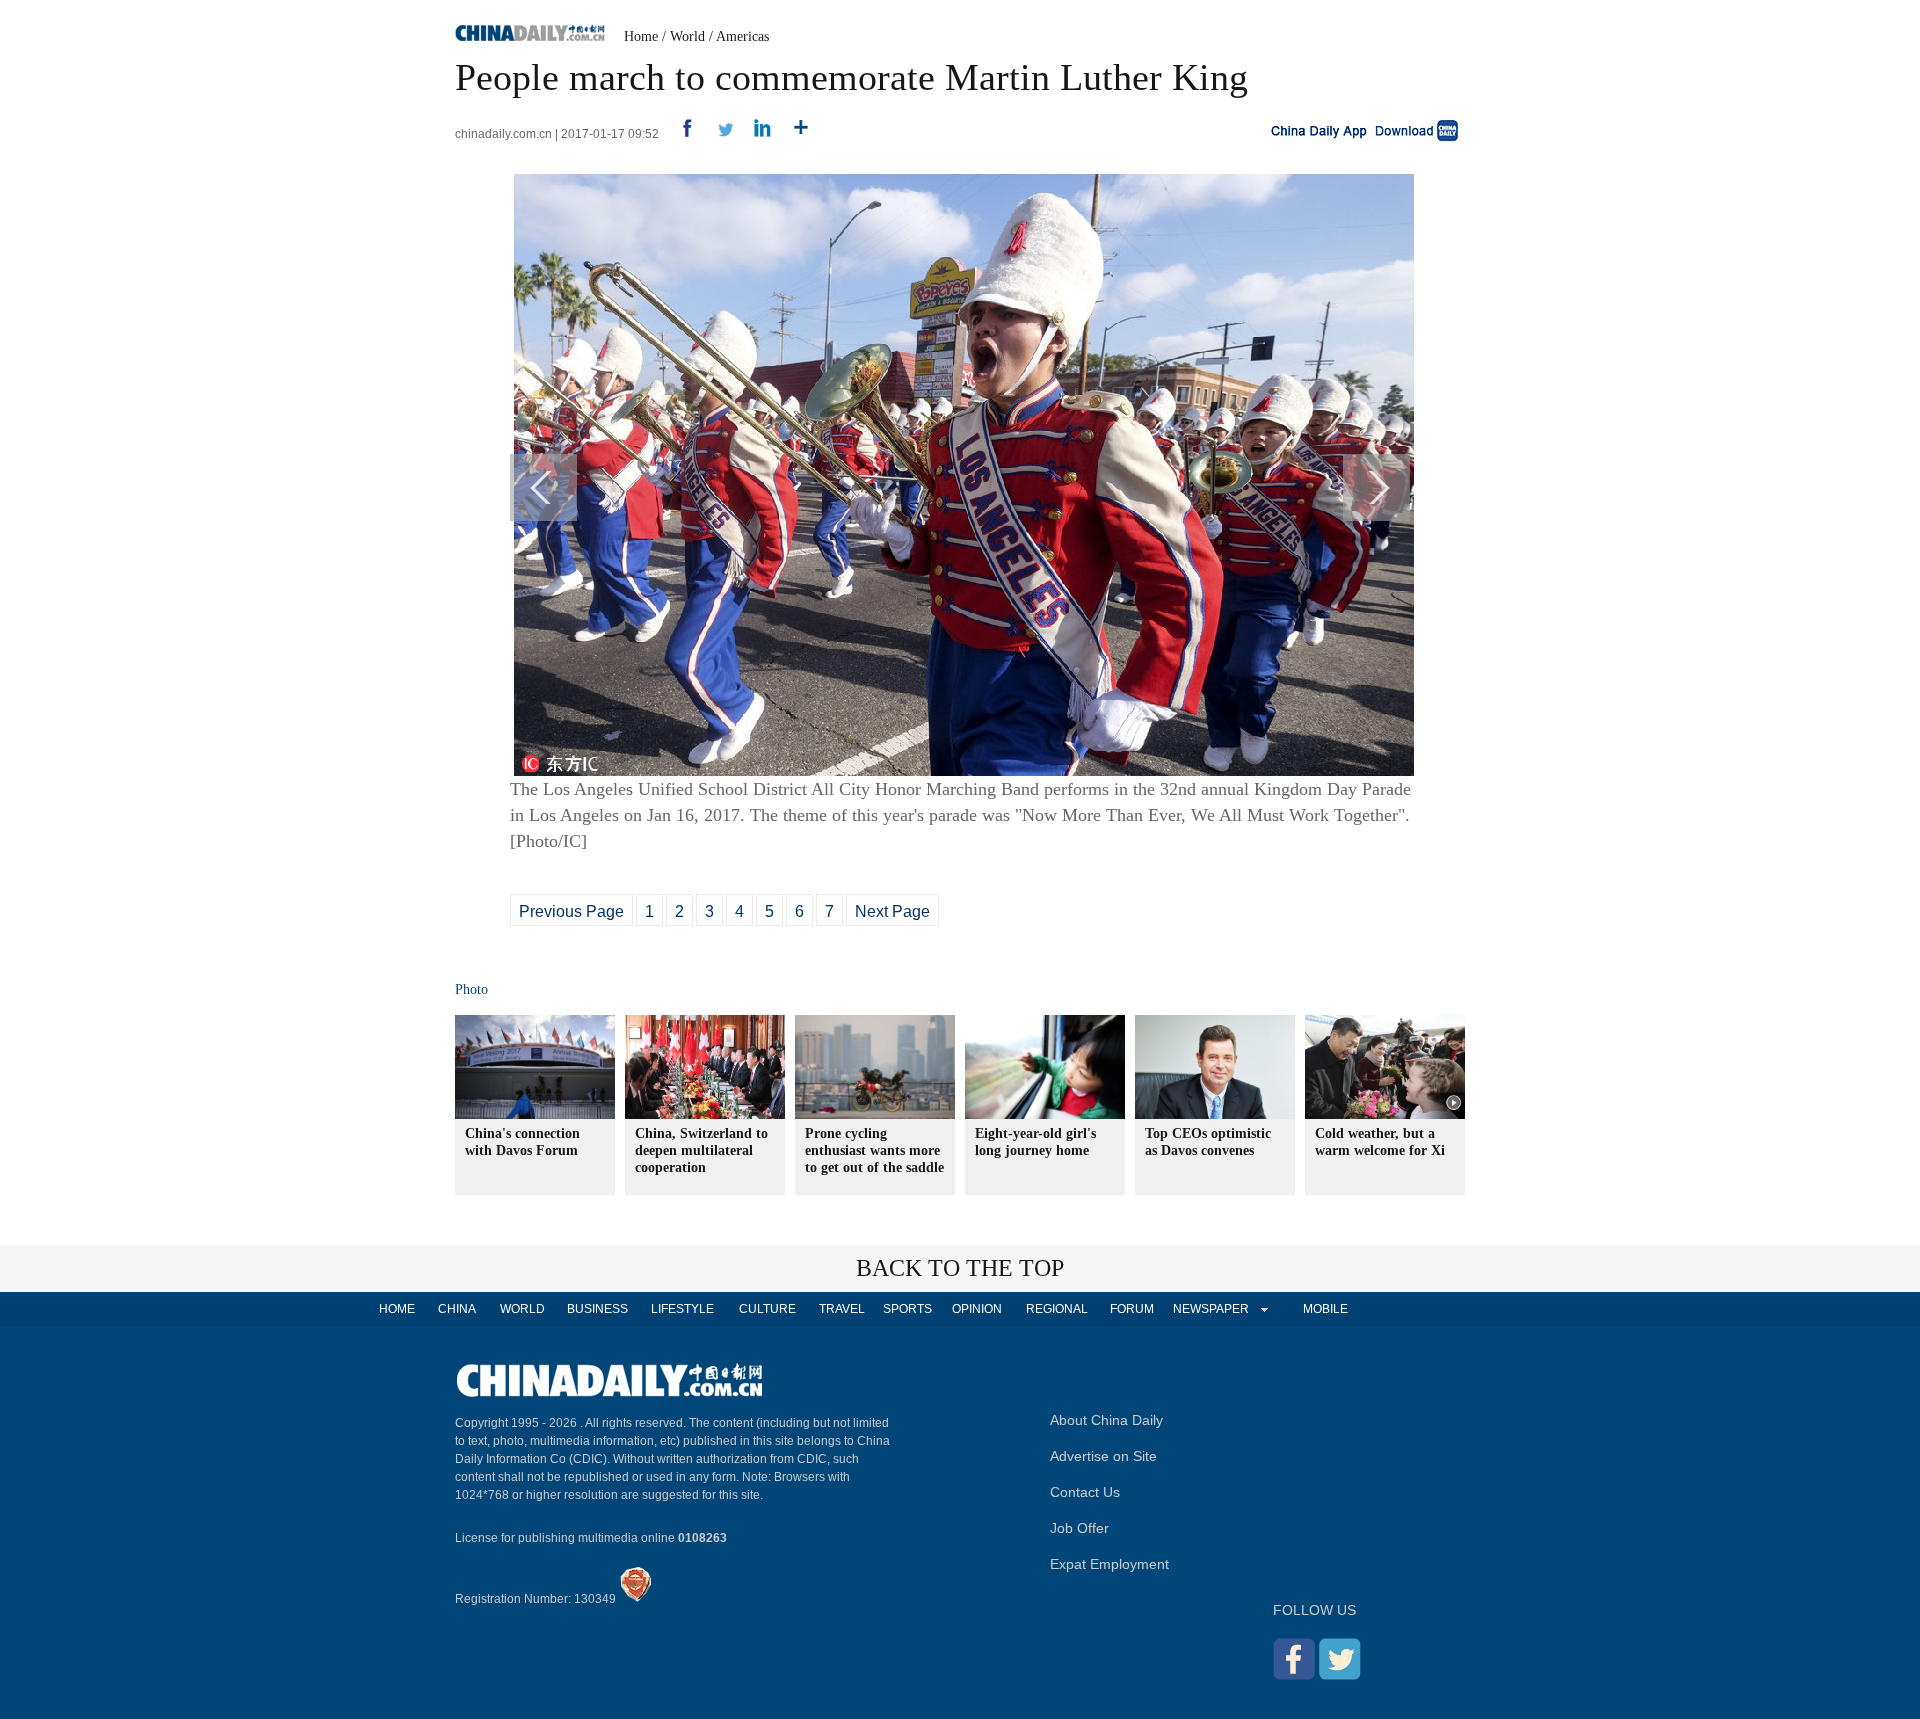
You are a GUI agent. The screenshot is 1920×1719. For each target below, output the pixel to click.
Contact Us (1085, 1492)
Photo (471, 989)
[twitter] (717, 134)
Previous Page (571, 911)
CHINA (457, 1309)
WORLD (522, 1309)
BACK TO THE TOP (960, 1268)
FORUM (1132, 1309)
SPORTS (907, 1309)
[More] (793, 134)
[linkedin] (755, 134)
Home (641, 36)
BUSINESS (597, 1309)
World (687, 36)
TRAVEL (842, 1309)
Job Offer (1079, 1528)
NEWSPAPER (1210, 1309)
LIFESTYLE (682, 1309)
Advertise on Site (1103, 1456)
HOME (397, 1309)
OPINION (977, 1309)
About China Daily (1106, 1420)
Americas (742, 36)
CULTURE (767, 1309)
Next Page (892, 911)
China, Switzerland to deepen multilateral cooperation (701, 1150)
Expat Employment (1109, 1564)
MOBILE (1325, 1309)
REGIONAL (1057, 1309)
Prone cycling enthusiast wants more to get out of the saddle (874, 1150)
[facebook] (679, 134)
